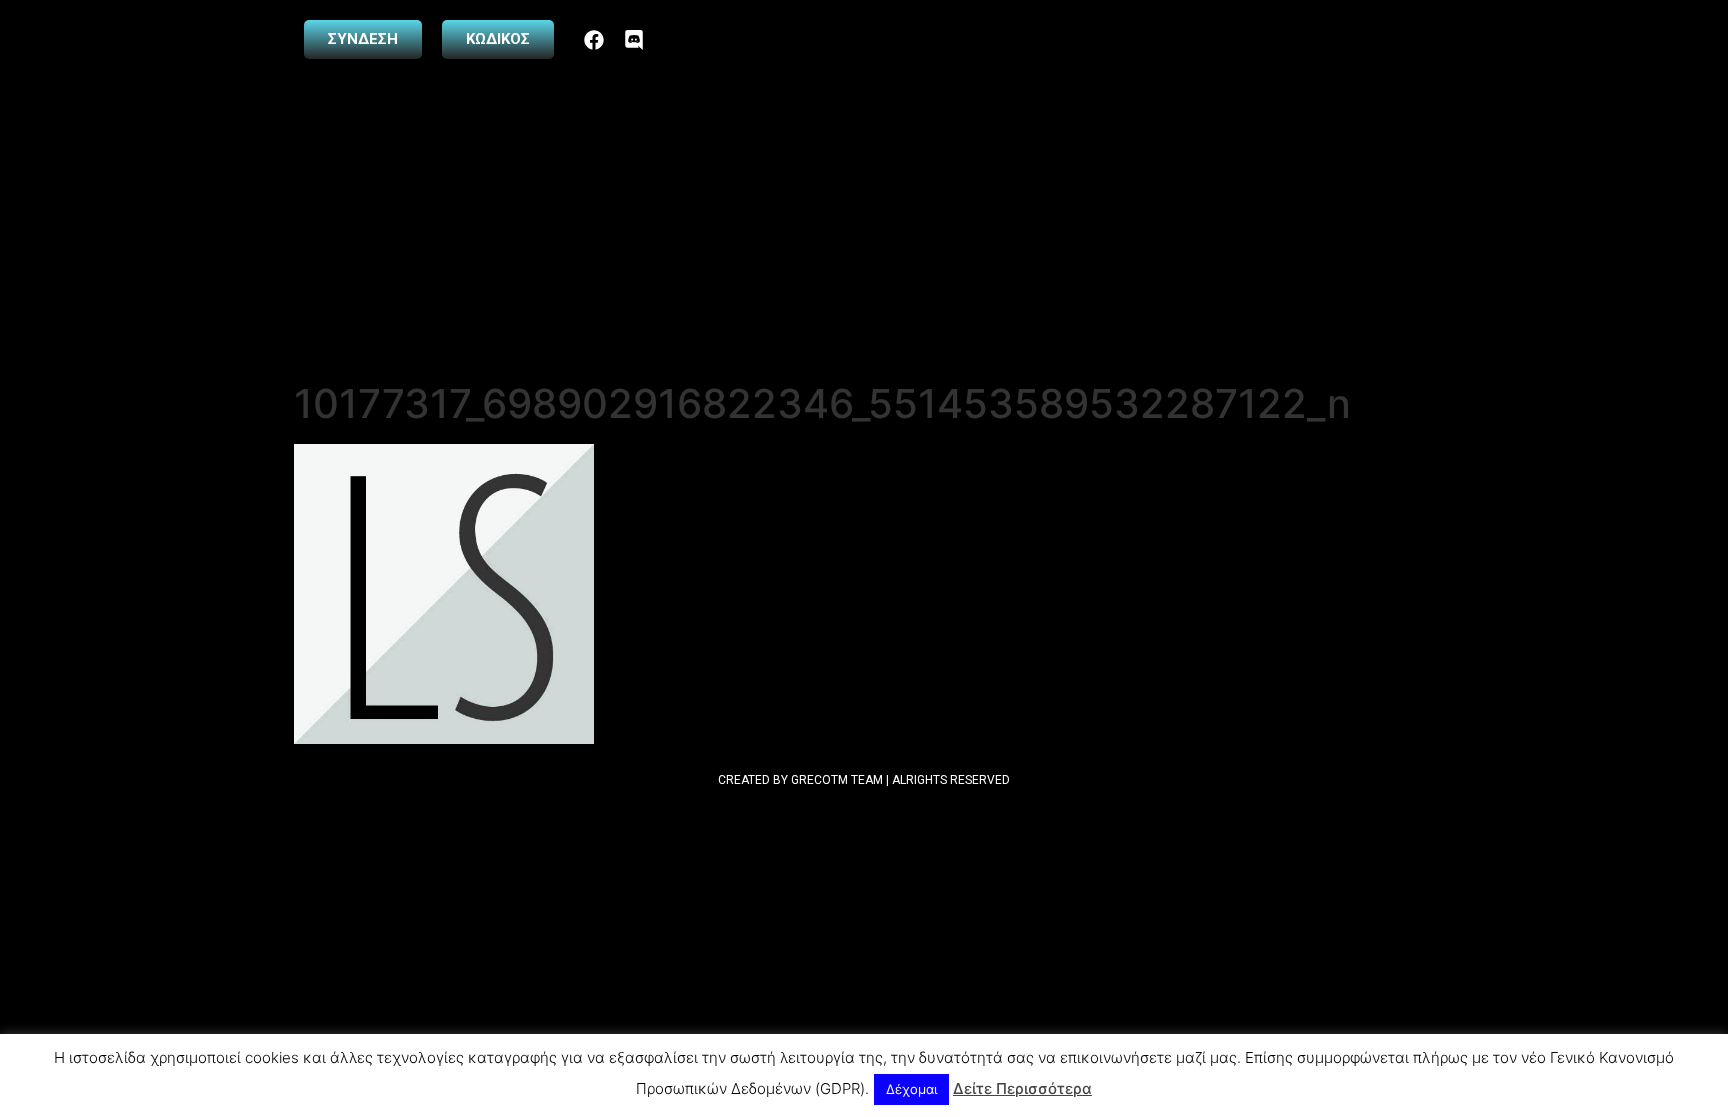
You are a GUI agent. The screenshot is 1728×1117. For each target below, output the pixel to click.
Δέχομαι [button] (911, 1089)
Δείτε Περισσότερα (1022, 1088)
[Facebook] (594, 40)
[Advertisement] (864, 230)
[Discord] (634, 40)
